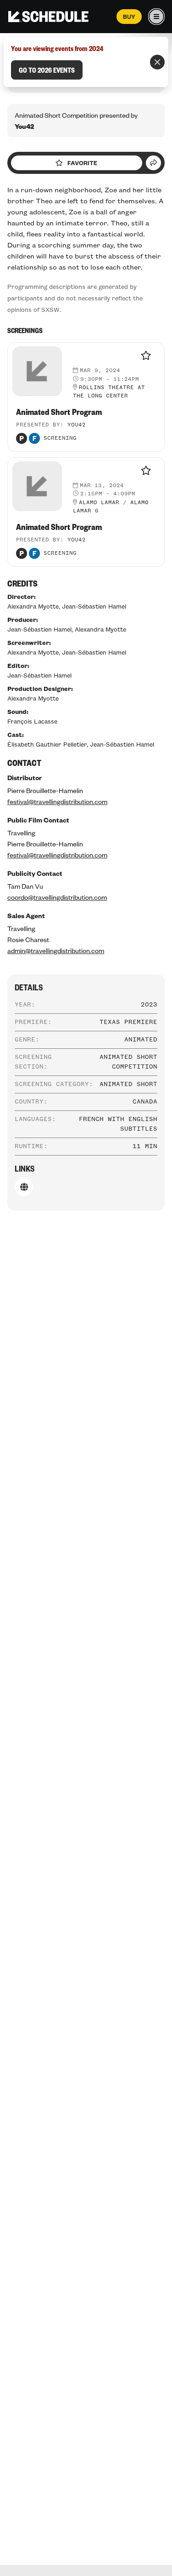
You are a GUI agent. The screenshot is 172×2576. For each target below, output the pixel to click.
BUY (129, 17)
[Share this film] (153, 163)
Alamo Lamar (99, 503)
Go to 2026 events (47, 70)
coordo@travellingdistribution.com (57, 897)
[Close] (157, 62)
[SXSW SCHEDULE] (48, 17)
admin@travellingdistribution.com (56, 950)
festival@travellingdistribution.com (57, 801)
